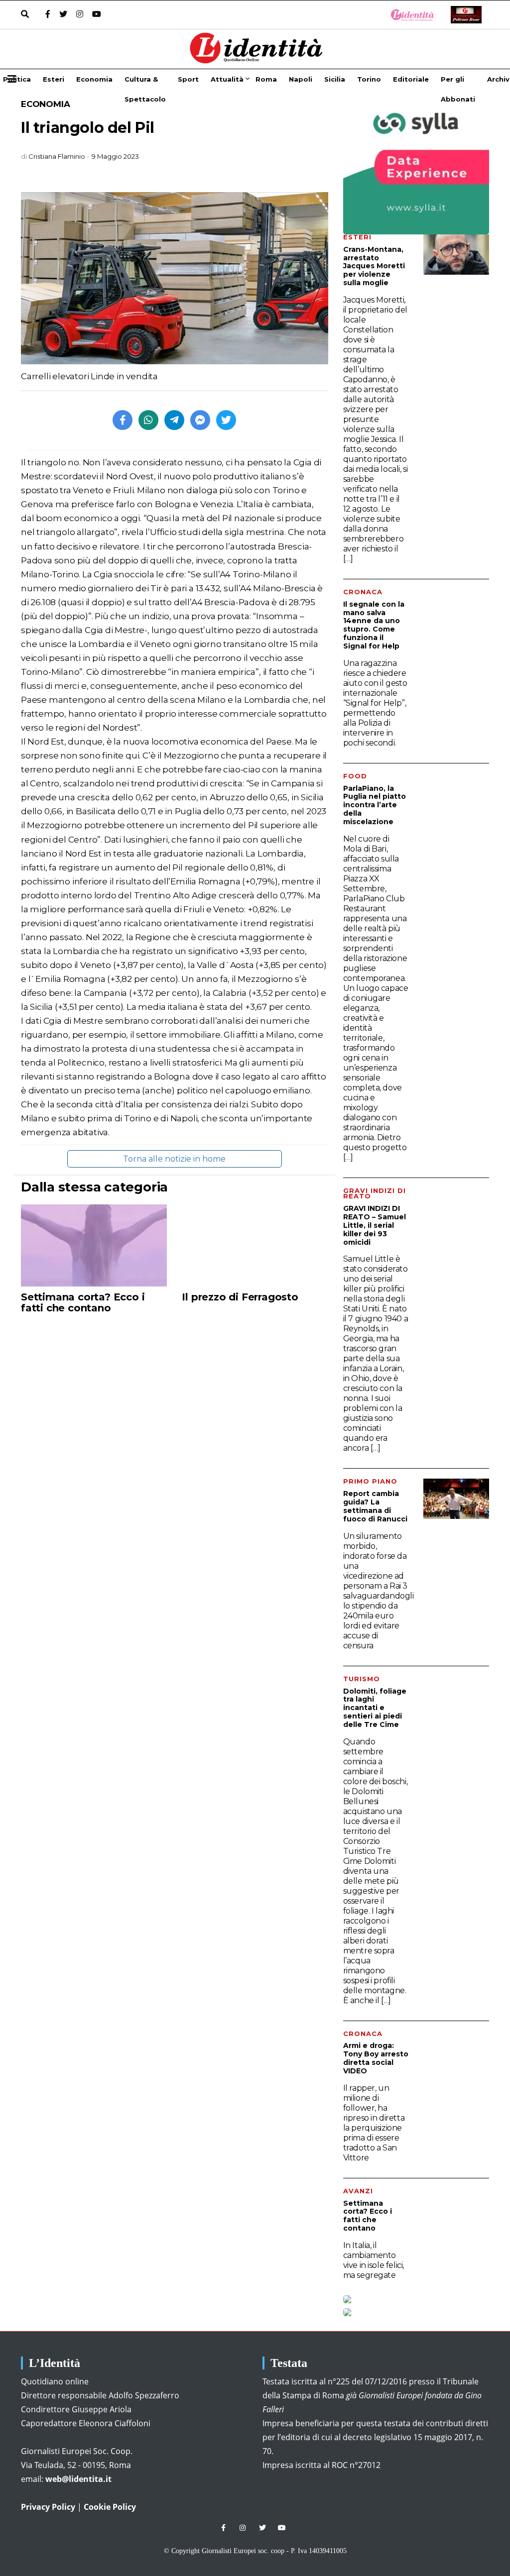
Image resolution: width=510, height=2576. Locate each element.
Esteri (54, 79)
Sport (188, 79)
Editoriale (411, 79)
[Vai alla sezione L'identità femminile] (409, 15)
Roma (266, 79)
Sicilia (335, 79)
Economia (94, 79)
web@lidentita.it (78, 2479)
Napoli (301, 79)
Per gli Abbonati (458, 82)
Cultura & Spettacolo (145, 82)
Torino (369, 79)
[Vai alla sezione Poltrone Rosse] (464, 15)
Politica (17, 79)
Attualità (227, 79)
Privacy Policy (48, 2507)
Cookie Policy (110, 2507)
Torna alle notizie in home (174, 1159)
